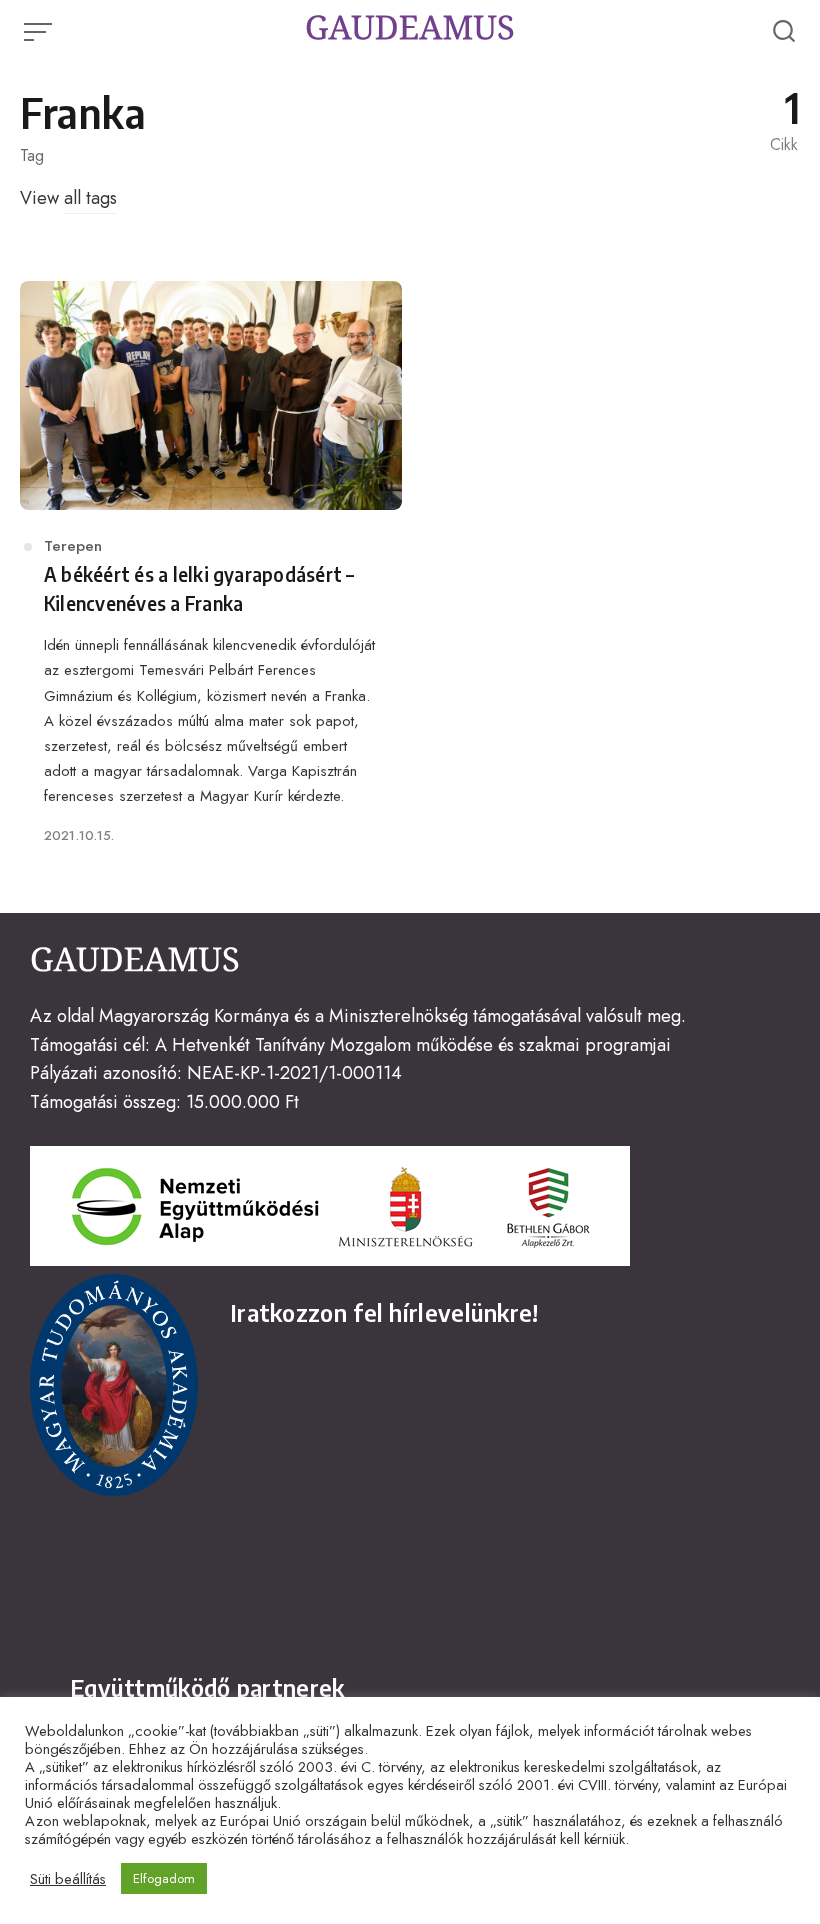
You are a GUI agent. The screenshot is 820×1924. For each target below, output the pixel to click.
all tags (90, 198)
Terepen (73, 546)
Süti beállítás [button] (68, 1879)
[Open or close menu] (40, 32)
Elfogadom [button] (164, 1878)
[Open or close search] (784, 32)
